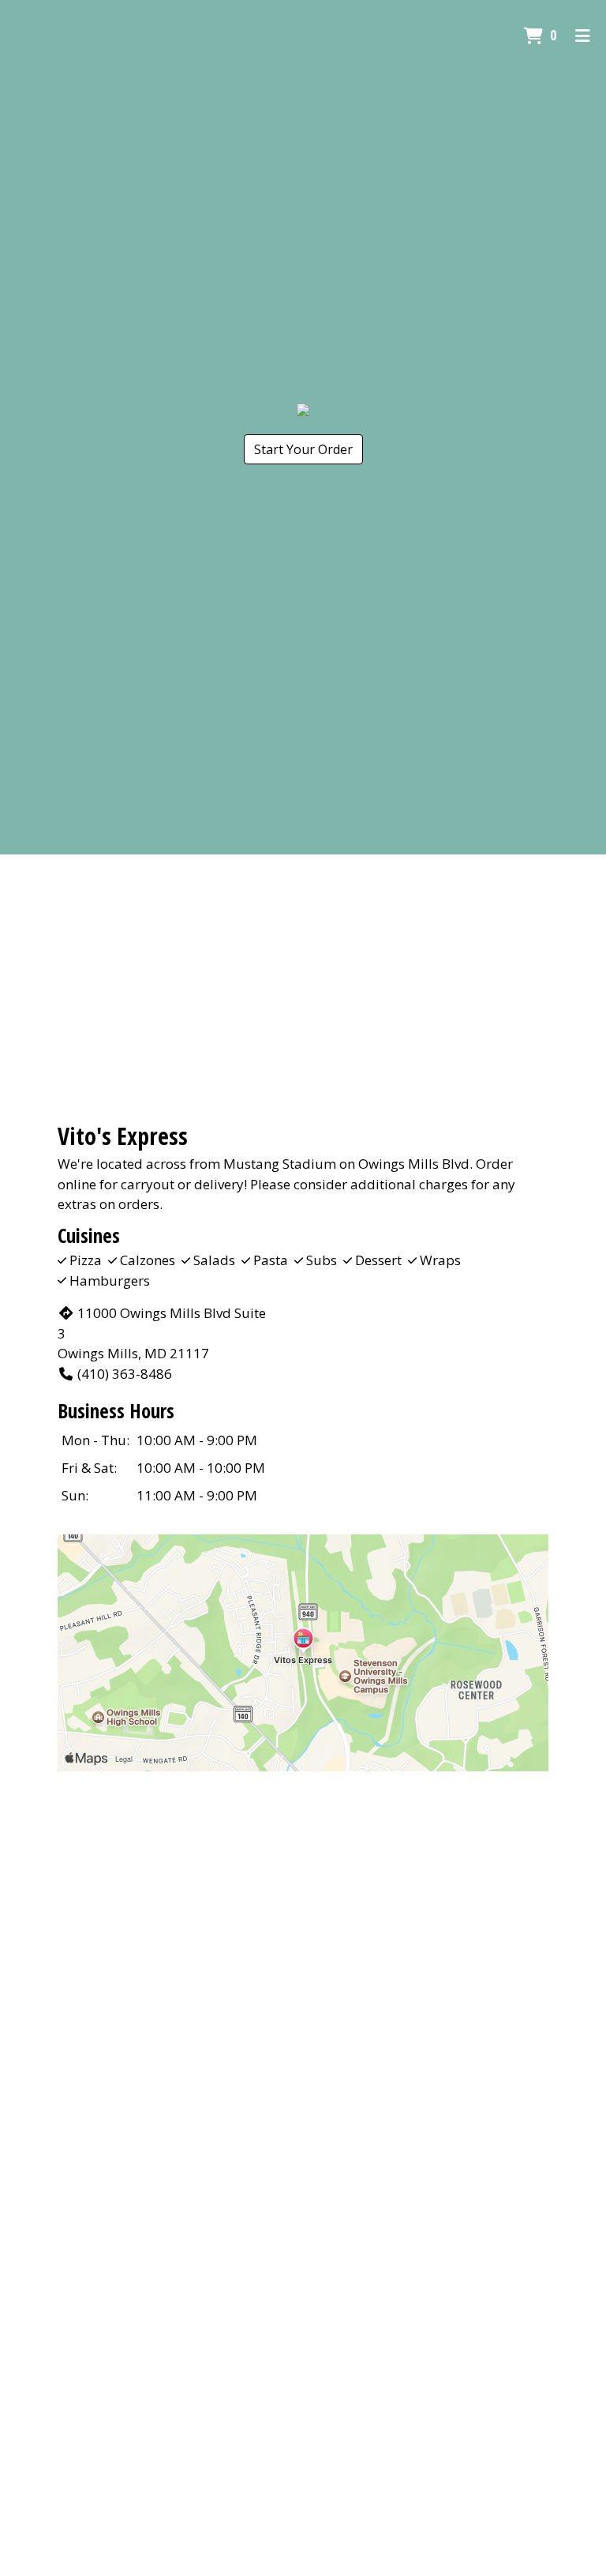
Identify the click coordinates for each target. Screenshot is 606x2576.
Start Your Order (303, 449)
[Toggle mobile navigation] (583, 36)
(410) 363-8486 (125, 1374)
